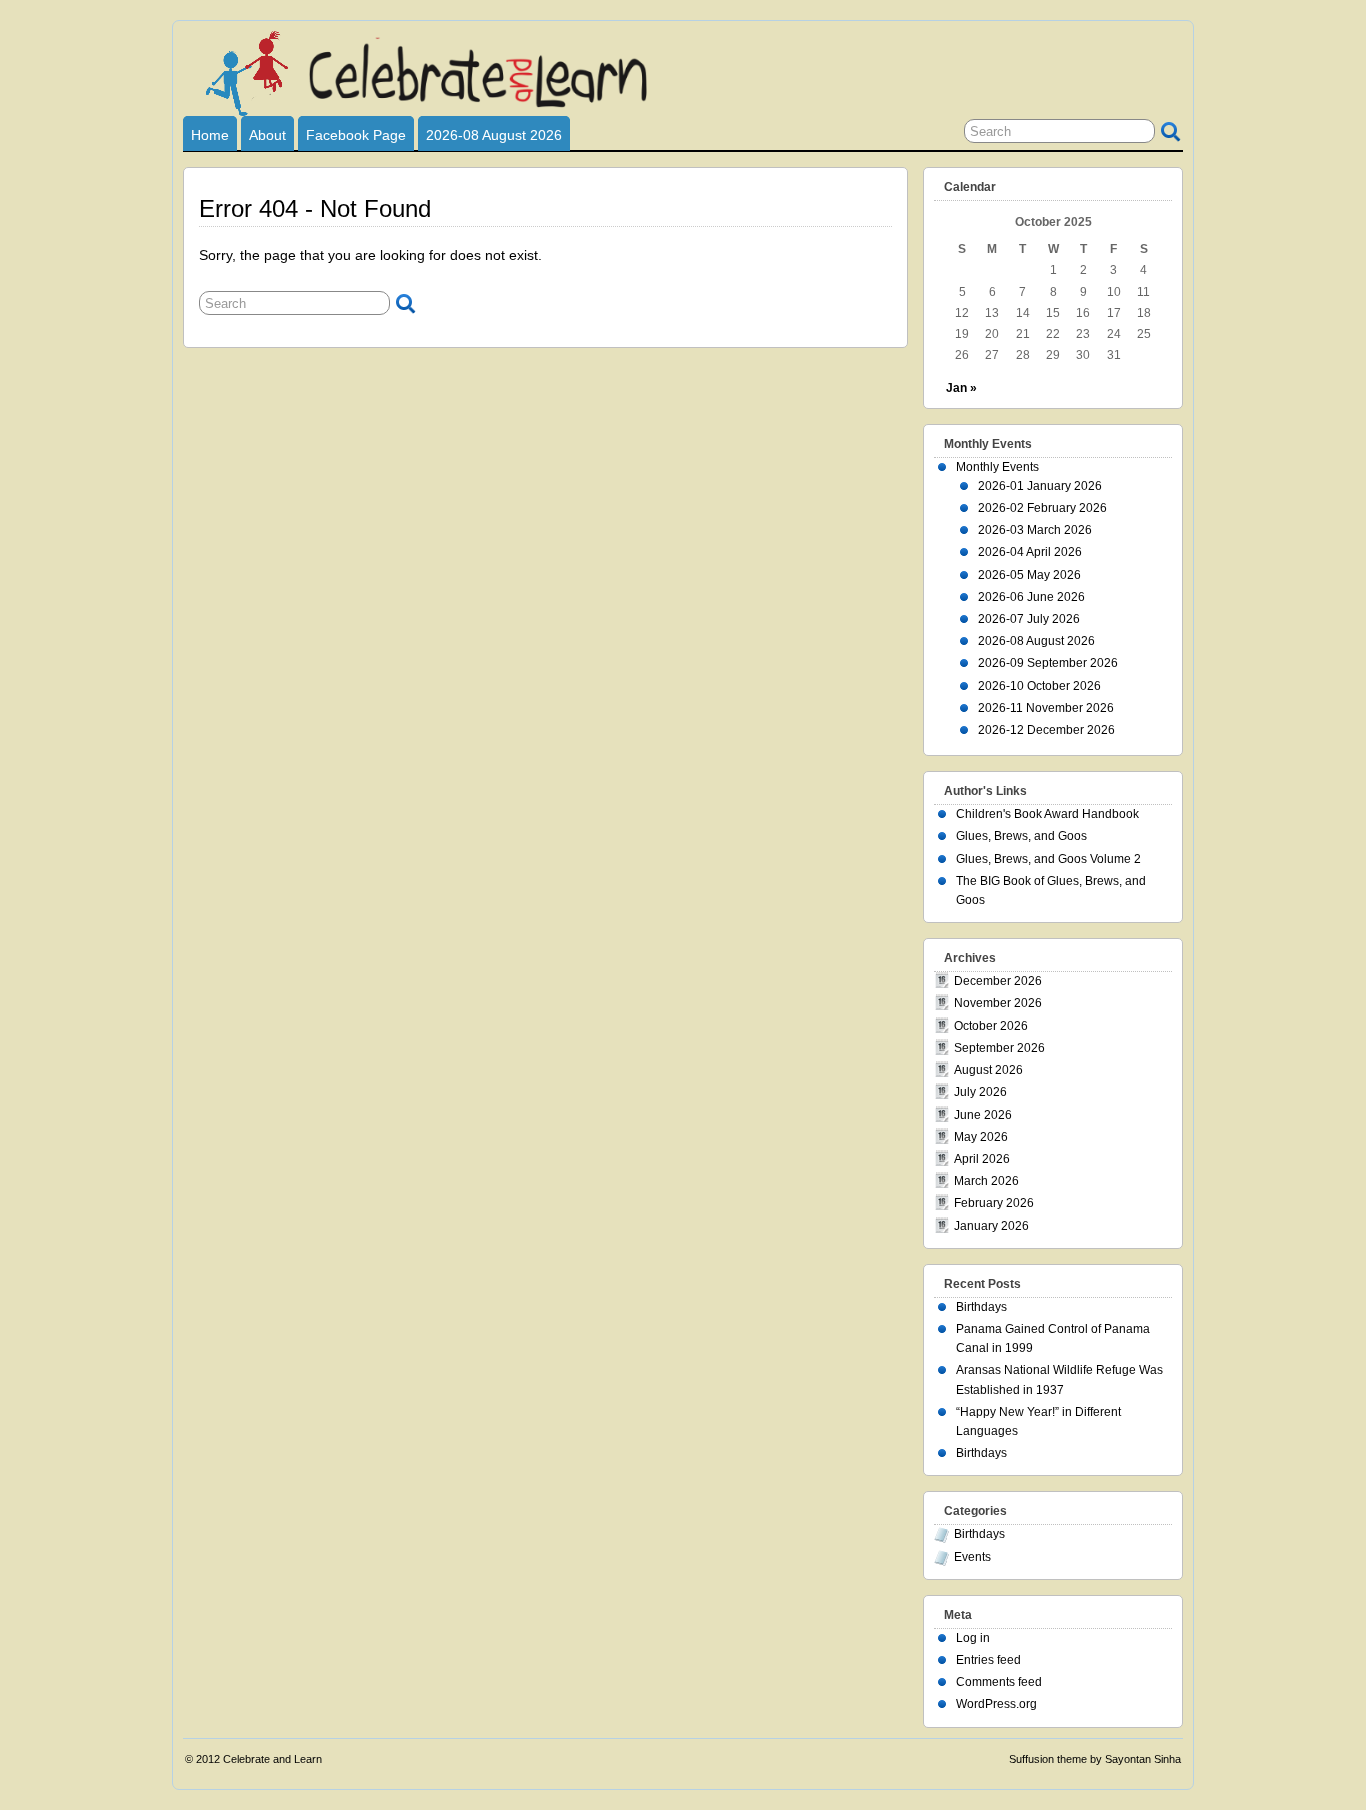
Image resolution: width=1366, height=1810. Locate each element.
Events (972, 1557)
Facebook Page (356, 135)
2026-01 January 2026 (1040, 486)
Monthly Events (997, 467)
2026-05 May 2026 (1029, 575)
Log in (973, 1638)
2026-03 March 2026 (1035, 530)
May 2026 (981, 1137)
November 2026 (998, 1003)
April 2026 (982, 1159)
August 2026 (988, 1070)
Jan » (961, 388)
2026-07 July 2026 (1029, 619)
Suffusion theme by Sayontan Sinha (1095, 1759)
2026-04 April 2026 (1030, 552)
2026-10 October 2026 (1039, 686)
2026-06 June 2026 (1031, 597)
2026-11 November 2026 (1046, 708)
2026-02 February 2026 (1042, 508)
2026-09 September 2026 (1048, 663)
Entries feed (988, 1660)
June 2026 (983, 1115)
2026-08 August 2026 (494, 135)
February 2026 (994, 1203)
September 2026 (999, 1048)
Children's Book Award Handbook (1047, 814)
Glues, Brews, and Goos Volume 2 (1048, 859)
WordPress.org (996, 1704)
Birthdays (981, 1307)
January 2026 (991, 1226)
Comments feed (999, 1682)
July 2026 (980, 1092)
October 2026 (991, 1026)
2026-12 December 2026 (1046, 730)
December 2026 (998, 981)
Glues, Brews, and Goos (1021, 836)
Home (210, 135)
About (267, 135)
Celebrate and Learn (272, 1759)
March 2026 (986, 1181)
